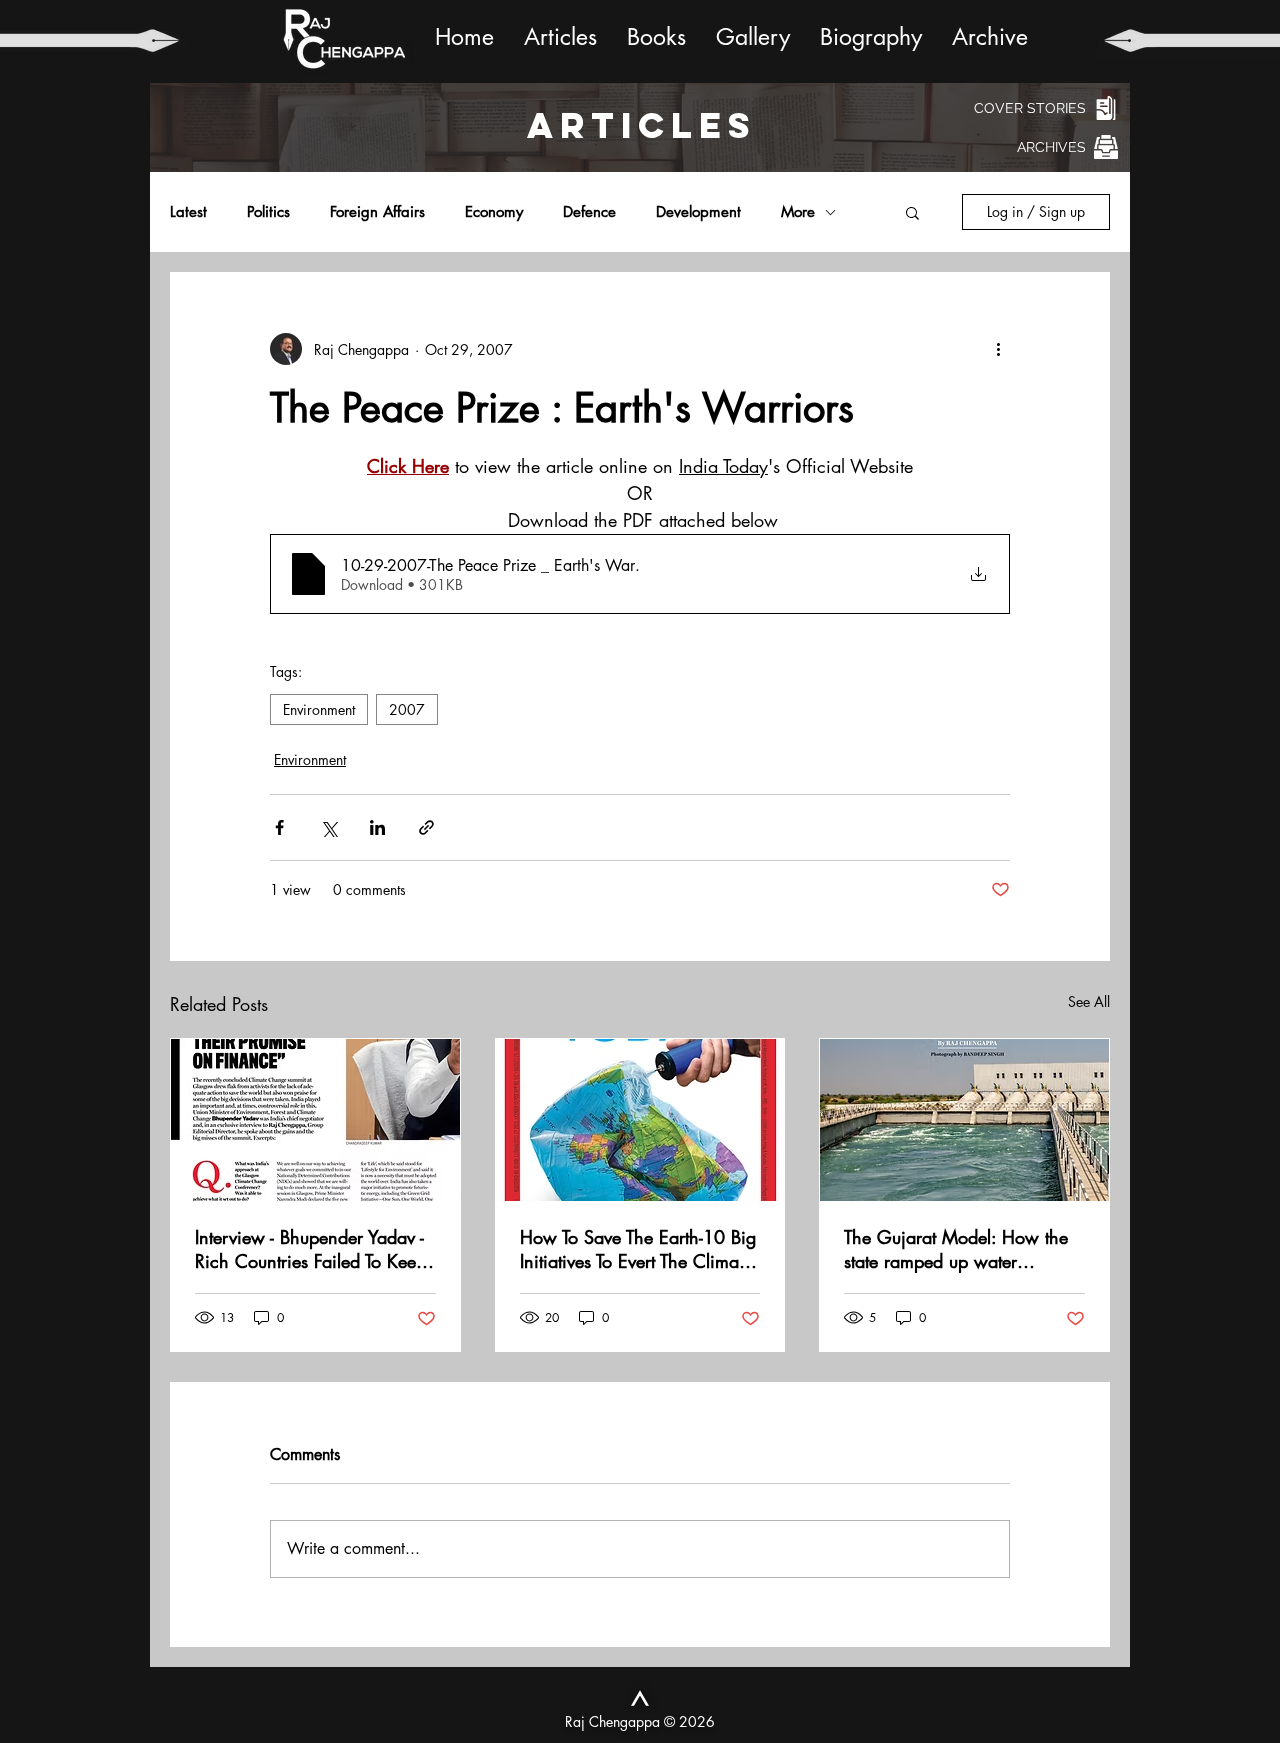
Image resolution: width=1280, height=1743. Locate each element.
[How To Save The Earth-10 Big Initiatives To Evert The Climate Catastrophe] (640, 1120)
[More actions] (998, 349)
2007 (407, 709)
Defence (589, 212)
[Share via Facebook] (279, 827)
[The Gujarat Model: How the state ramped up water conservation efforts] (964, 1120)
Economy (494, 212)
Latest (188, 212)
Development (698, 212)
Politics (268, 212)
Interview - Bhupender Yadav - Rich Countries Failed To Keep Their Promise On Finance (310, 1249)
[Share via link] (426, 827)
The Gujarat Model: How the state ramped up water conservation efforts (956, 1249)
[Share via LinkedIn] (377, 827)
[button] (912, 212)
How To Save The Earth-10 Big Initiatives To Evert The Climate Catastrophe (638, 1249)
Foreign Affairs (377, 212)
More (798, 212)
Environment (319, 709)
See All (1089, 1001)
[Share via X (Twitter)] (328, 827)
